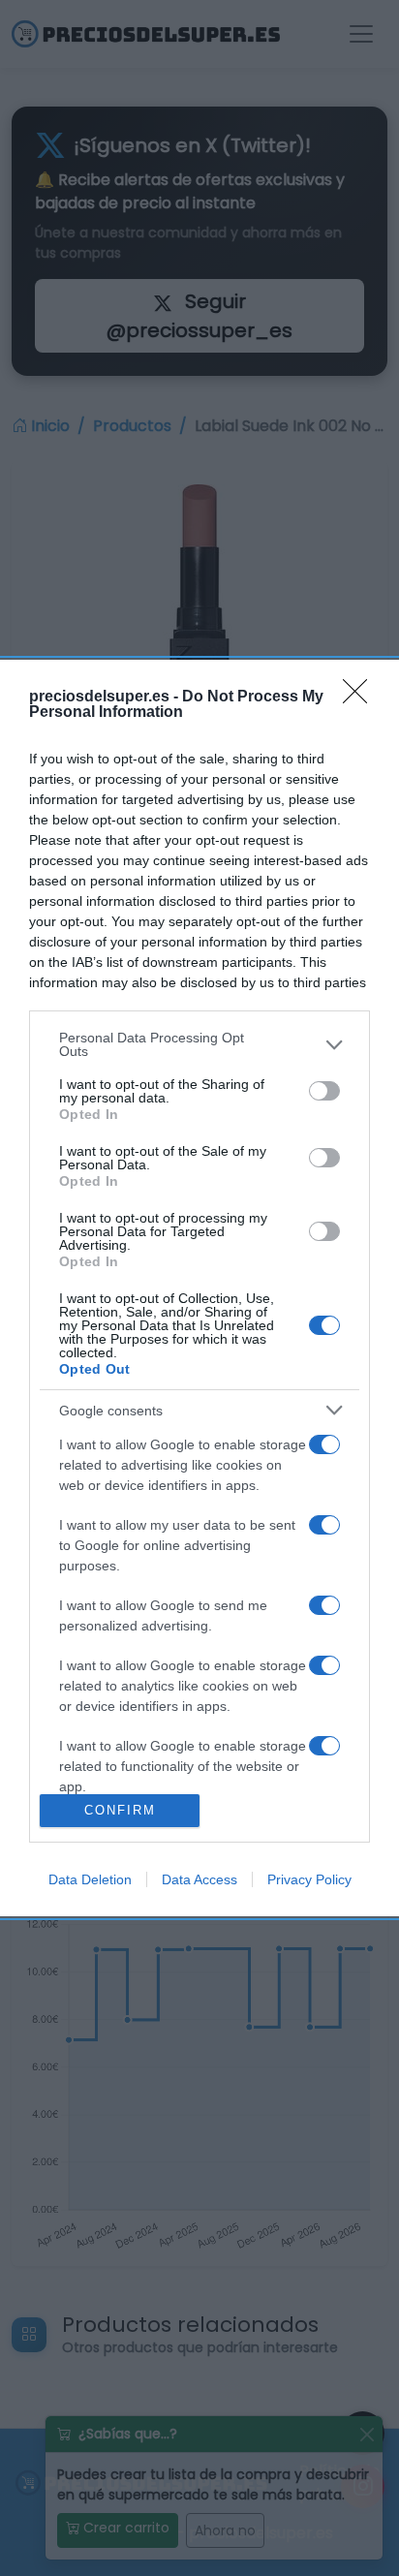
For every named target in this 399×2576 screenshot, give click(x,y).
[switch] (324, 1091)
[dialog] (199, 1288)
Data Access (199, 1879)
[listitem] (199, 1044)
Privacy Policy (309, 1879)
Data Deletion (90, 1879)
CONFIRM (120, 1810)
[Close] (361, 698)
